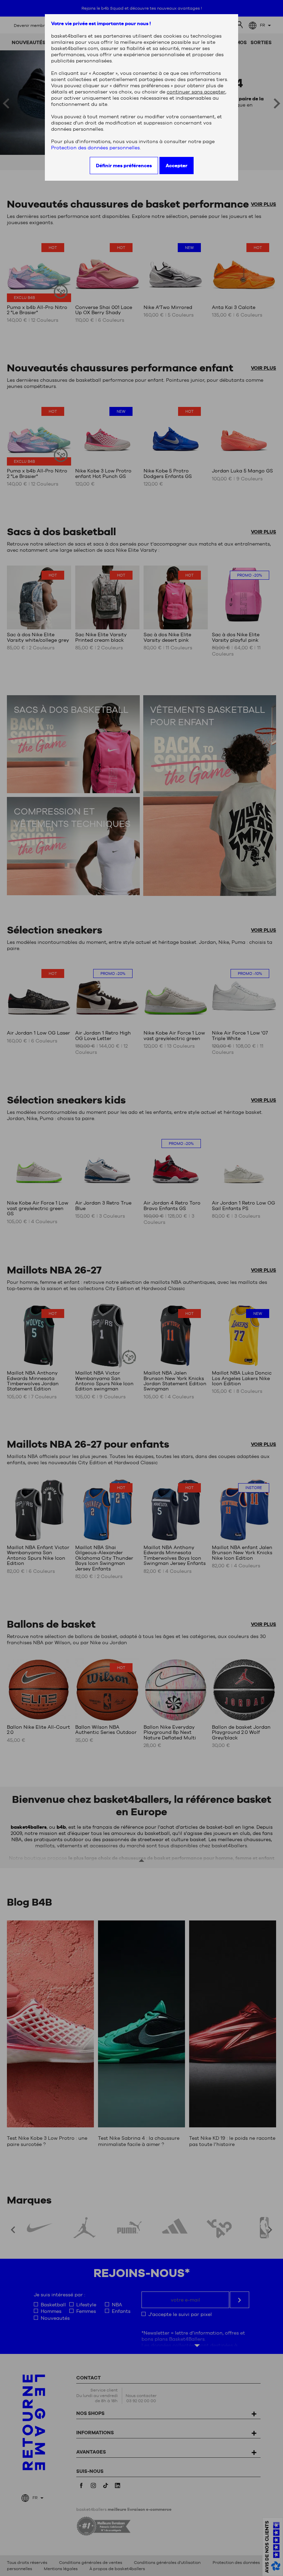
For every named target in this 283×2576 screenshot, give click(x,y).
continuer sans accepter (196, 92)
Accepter (177, 166)
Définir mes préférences (124, 166)
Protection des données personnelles (95, 148)
